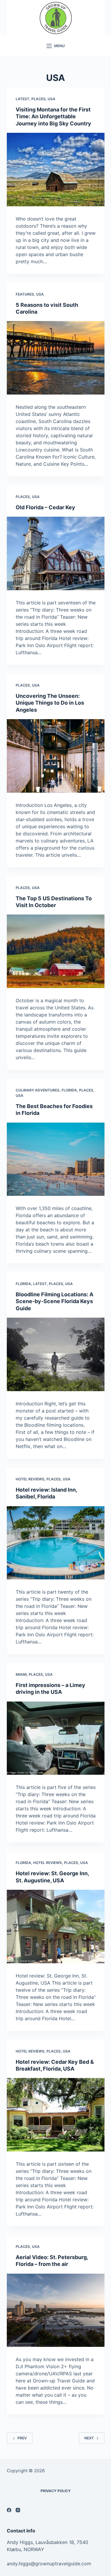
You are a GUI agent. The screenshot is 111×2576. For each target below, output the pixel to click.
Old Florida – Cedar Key (45, 507)
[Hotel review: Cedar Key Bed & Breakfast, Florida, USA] (56, 2115)
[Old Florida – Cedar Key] (56, 553)
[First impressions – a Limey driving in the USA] (56, 1738)
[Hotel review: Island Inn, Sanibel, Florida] (56, 1543)
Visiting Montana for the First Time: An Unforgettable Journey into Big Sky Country (53, 116)
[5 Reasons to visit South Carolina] (56, 358)
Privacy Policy (56, 2491)
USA (52, 99)
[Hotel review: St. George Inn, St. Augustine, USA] (56, 1927)
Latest (22, 99)
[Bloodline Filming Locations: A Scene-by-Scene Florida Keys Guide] (56, 1354)
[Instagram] (18, 2510)
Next (89, 2438)
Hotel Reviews (30, 1479)
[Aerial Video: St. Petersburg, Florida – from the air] (56, 2310)
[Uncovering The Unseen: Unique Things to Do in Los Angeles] (56, 756)
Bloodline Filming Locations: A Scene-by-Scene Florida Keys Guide (54, 1301)
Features (25, 294)
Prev (22, 2438)
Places (38, 99)
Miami (21, 1674)
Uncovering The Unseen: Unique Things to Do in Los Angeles (50, 703)
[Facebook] (9, 2510)
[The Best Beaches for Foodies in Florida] (56, 1159)
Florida (69, 1090)
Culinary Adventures (38, 1090)
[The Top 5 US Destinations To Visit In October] (56, 951)
